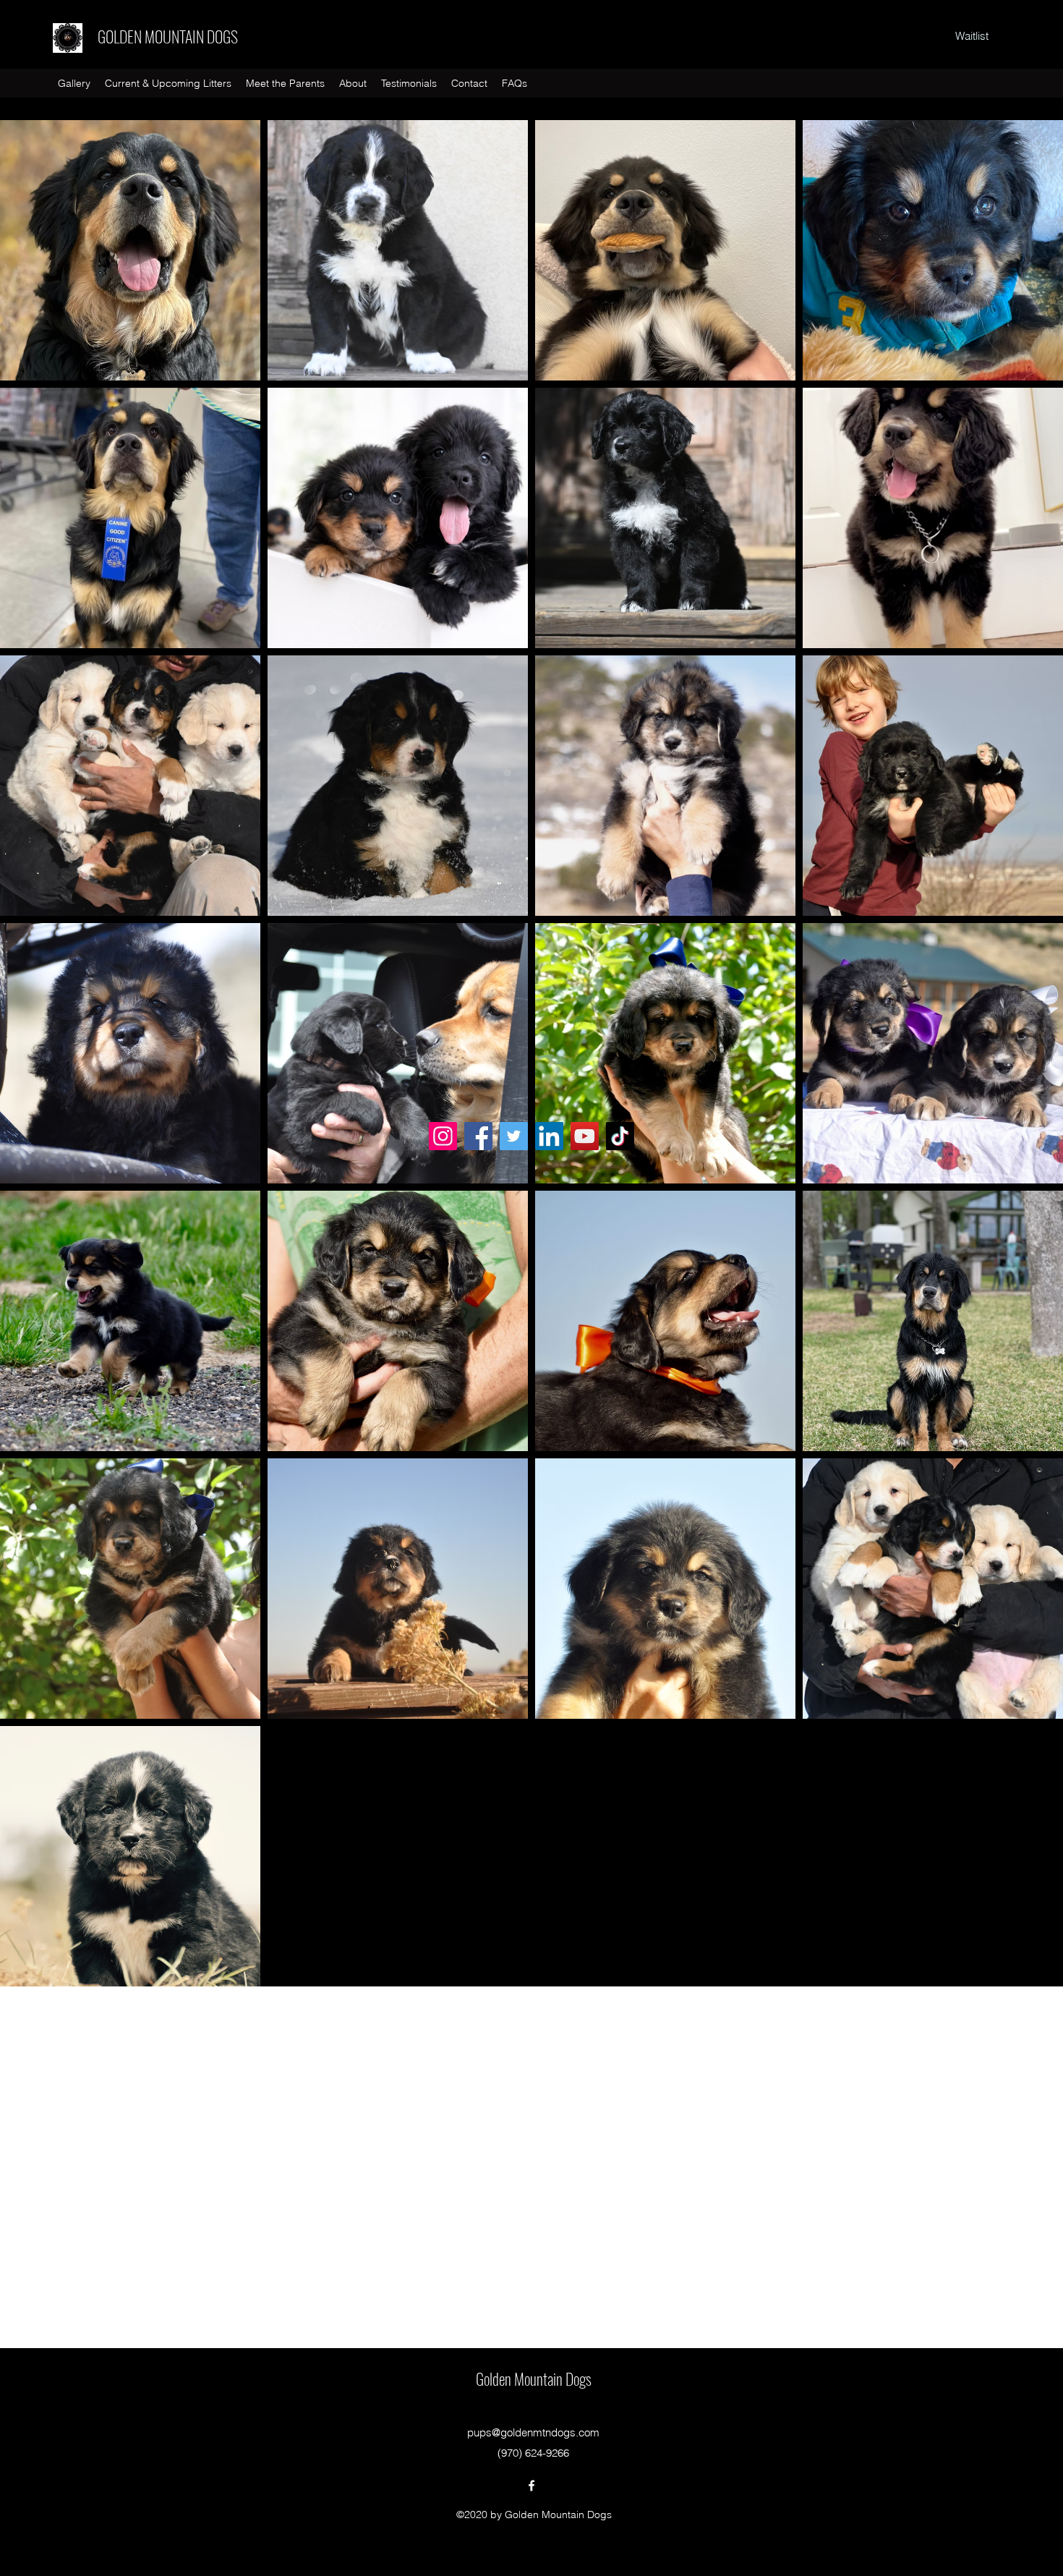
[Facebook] (478, 1136)
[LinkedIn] (549, 1136)
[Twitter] (514, 1136)
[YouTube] (585, 1136)
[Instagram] (443, 1136)
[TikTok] (620, 1136)
